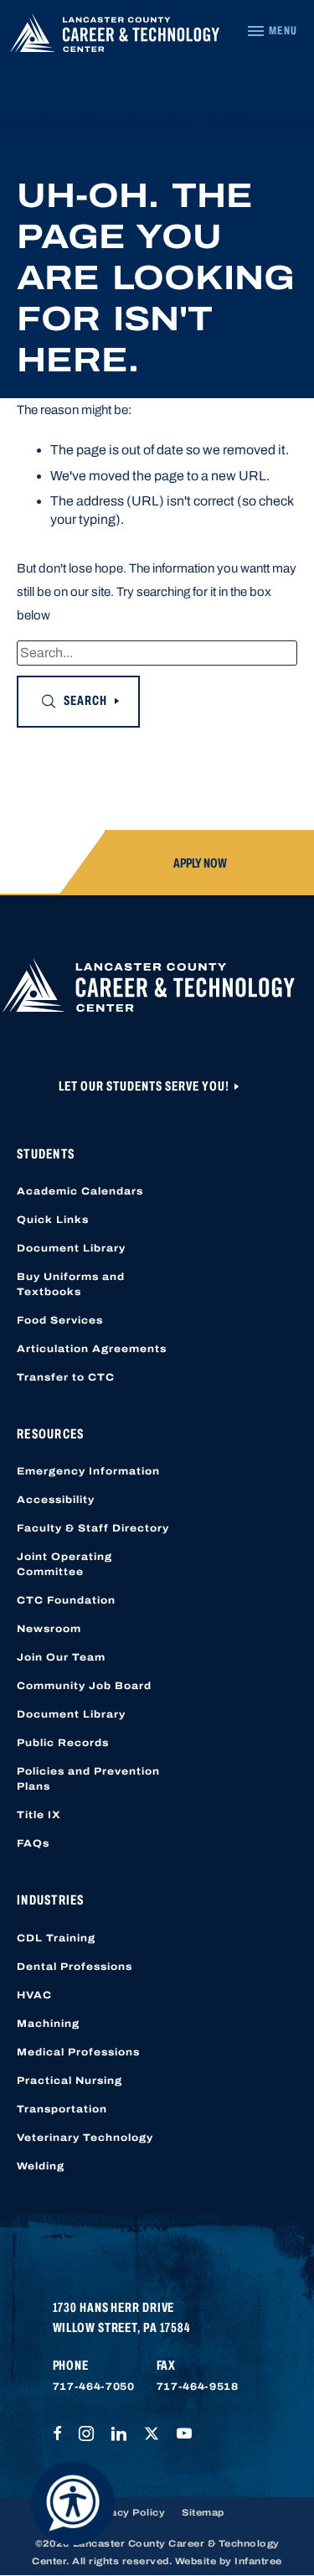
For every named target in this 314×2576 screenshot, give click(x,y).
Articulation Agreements (92, 1349)
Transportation (62, 2109)
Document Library (71, 1248)
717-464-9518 (198, 2387)
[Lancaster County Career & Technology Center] (115, 37)
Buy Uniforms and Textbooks (71, 1284)
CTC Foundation (66, 1600)
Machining (48, 2024)
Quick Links (53, 1220)
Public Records (63, 1743)
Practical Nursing (69, 2081)
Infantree (258, 2561)
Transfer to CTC (66, 1377)
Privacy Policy (127, 2512)
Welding (41, 2166)
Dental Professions (75, 1967)
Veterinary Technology (85, 2138)
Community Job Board (84, 1686)
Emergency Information (88, 1471)
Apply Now (200, 863)
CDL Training (56, 1938)
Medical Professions (78, 2052)
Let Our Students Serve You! (145, 1086)
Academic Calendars (80, 1191)
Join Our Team (61, 1657)
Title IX (39, 1815)
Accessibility (56, 1500)
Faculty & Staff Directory (93, 1528)
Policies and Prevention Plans (88, 1779)
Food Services (60, 1320)
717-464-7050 (94, 2387)
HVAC (34, 1995)
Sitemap (203, 2512)
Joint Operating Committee (64, 1564)
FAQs (33, 1843)
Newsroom (49, 1629)
